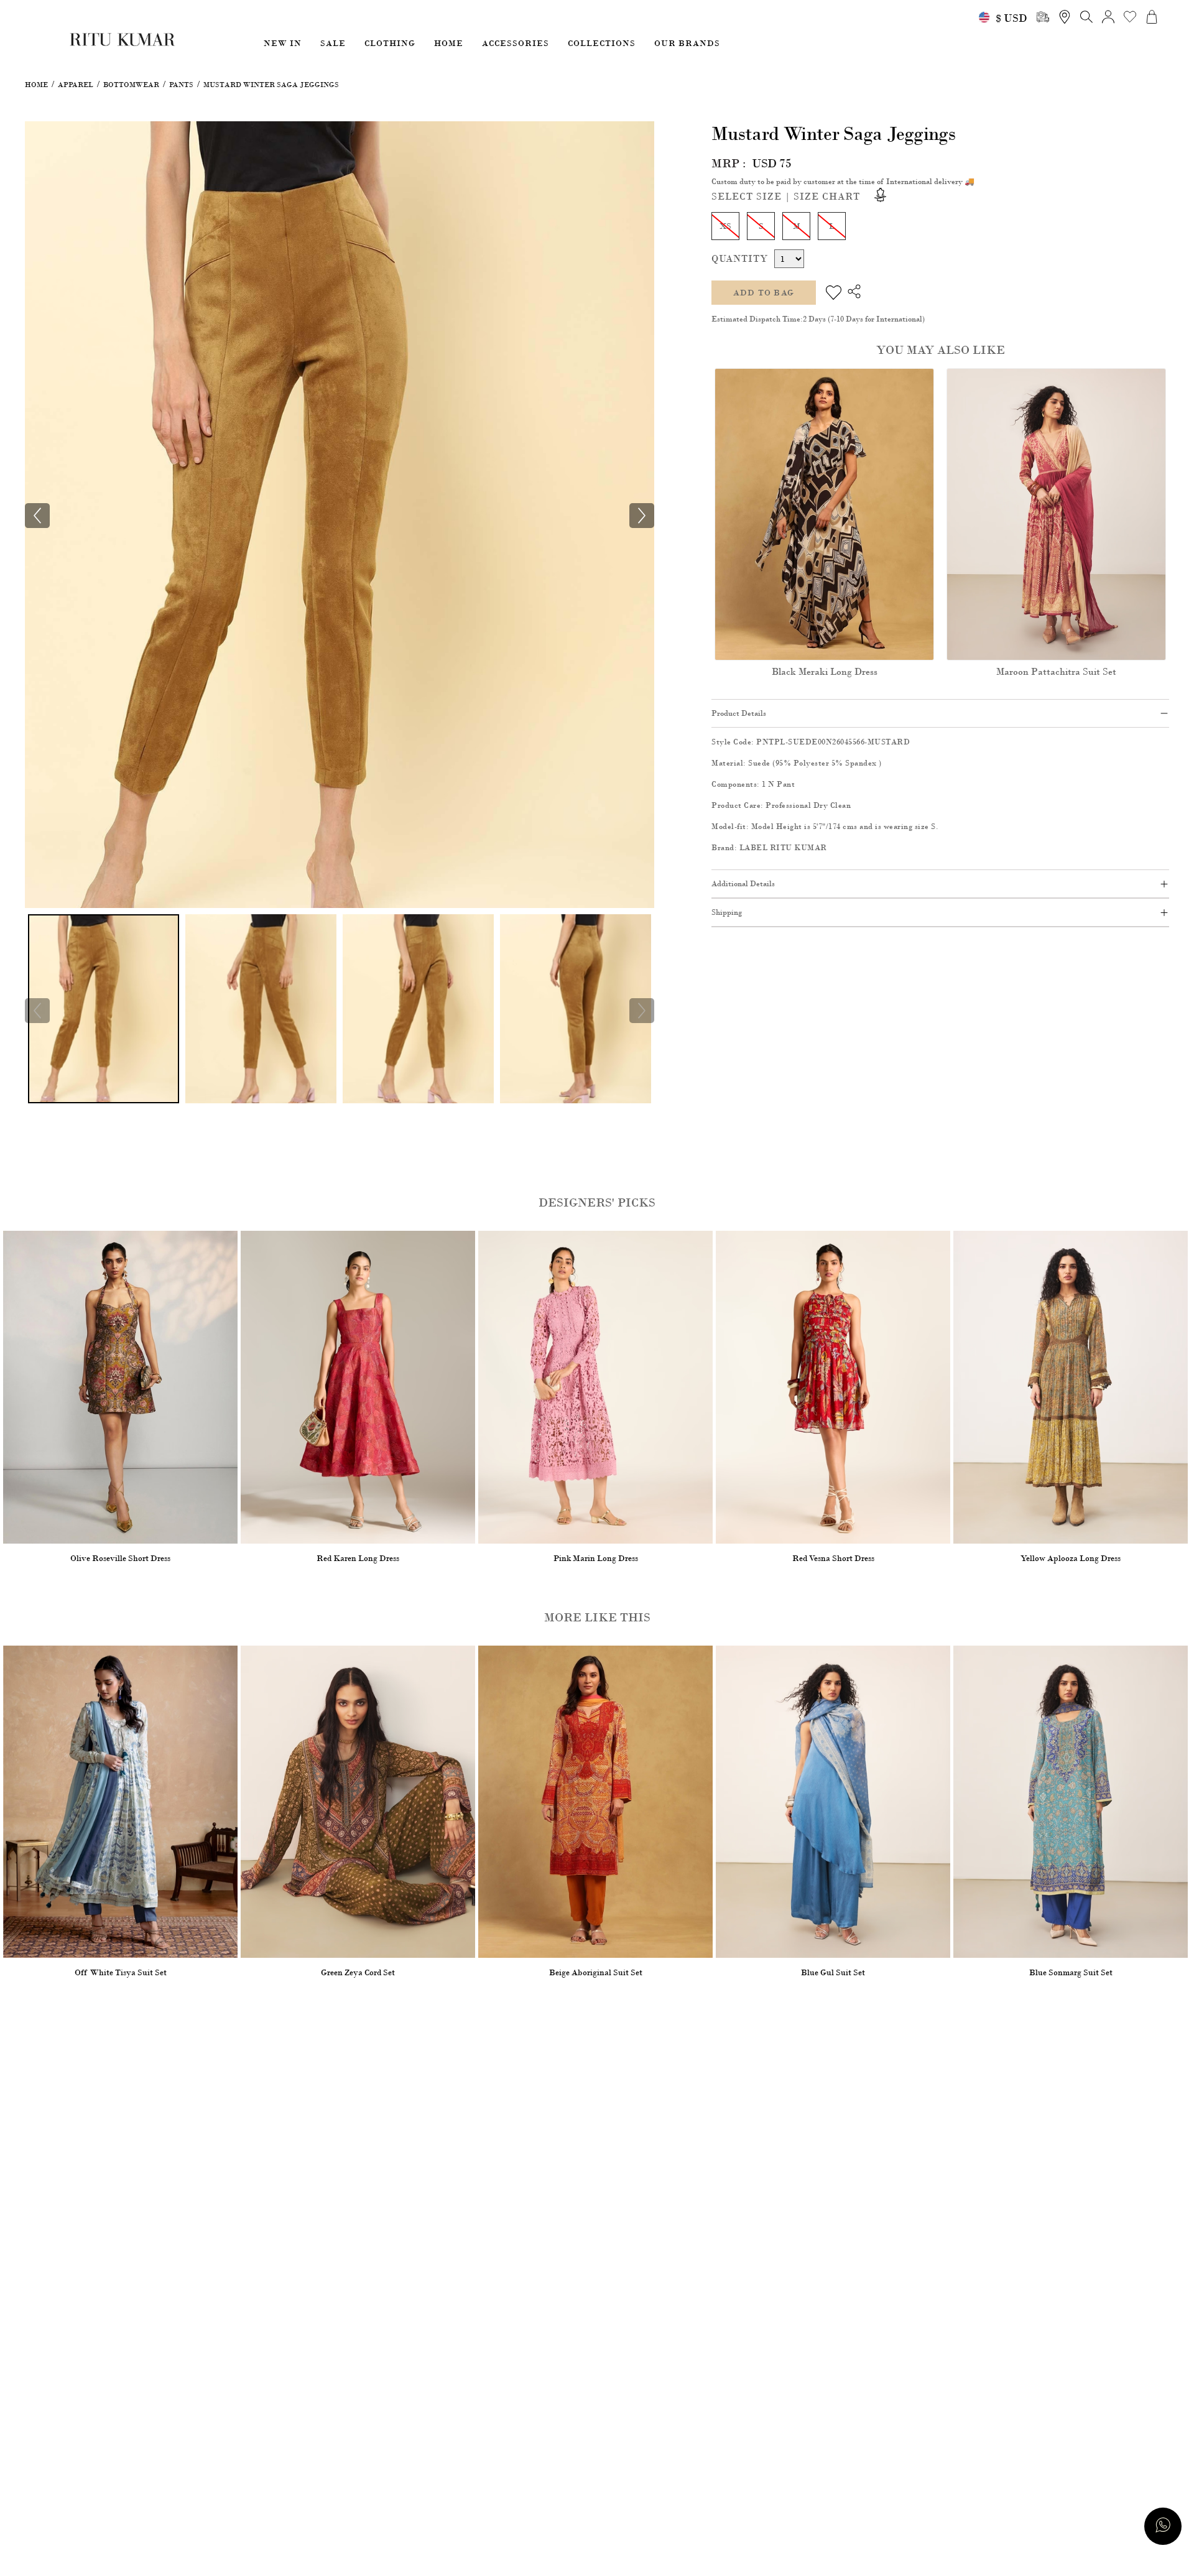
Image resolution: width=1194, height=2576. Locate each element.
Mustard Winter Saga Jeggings (271, 85)
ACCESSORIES (516, 43)
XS (725, 226)
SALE (333, 43)
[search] (1043, 17)
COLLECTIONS (602, 43)
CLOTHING (390, 43)
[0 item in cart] (1152, 17)
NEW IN (283, 43)
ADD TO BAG (764, 293)
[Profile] (1108, 17)
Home (36, 85)
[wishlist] (1130, 17)
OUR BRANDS (687, 43)
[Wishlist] (834, 293)
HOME (449, 43)
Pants (181, 85)
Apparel (76, 85)
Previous (37, 1011)
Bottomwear (131, 85)
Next (642, 1011)
